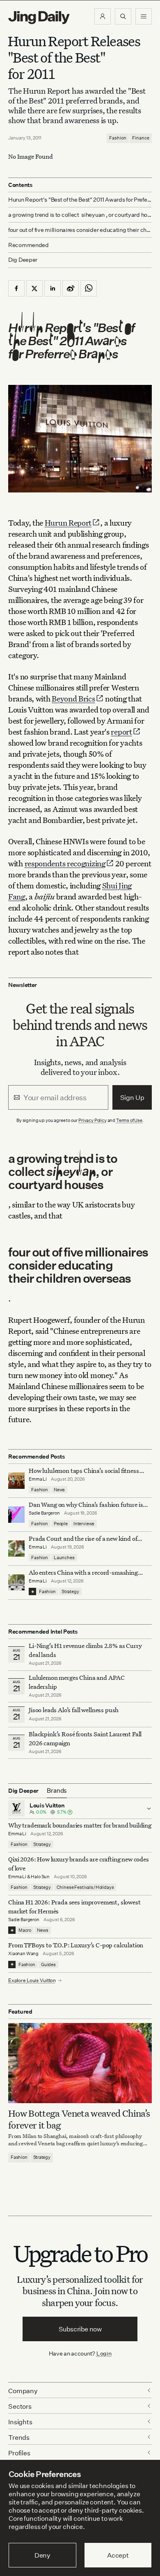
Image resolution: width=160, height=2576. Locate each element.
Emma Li (38, 1479)
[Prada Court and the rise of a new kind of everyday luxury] (16, 1549)
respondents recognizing (65, 863)
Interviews (84, 1524)
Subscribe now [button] (80, 2329)
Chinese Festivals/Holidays (85, 1887)
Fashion (118, 138)
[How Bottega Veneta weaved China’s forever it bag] (80, 2063)
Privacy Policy (93, 1120)
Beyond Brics (73, 698)
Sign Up (132, 1097)
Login (104, 2353)
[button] (103, 16)
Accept (118, 2555)
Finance (141, 138)
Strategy (70, 1591)
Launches (64, 1558)
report (121, 732)
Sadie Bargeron (44, 1513)
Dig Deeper (23, 260)
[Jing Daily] (39, 18)
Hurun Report (68, 523)
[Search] (123, 16)
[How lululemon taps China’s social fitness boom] (16, 1481)
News (59, 1490)
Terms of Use (129, 1120)
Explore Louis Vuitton (32, 1980)
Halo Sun (40, 1877)
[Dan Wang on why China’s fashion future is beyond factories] (16, 1515)
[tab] (57, 1791)
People (61, 1524)
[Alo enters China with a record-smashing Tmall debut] (16, 1582)
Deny (42, 2555)
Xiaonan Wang (23, 1953)
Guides (48, 1965)
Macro (25, 1930)
